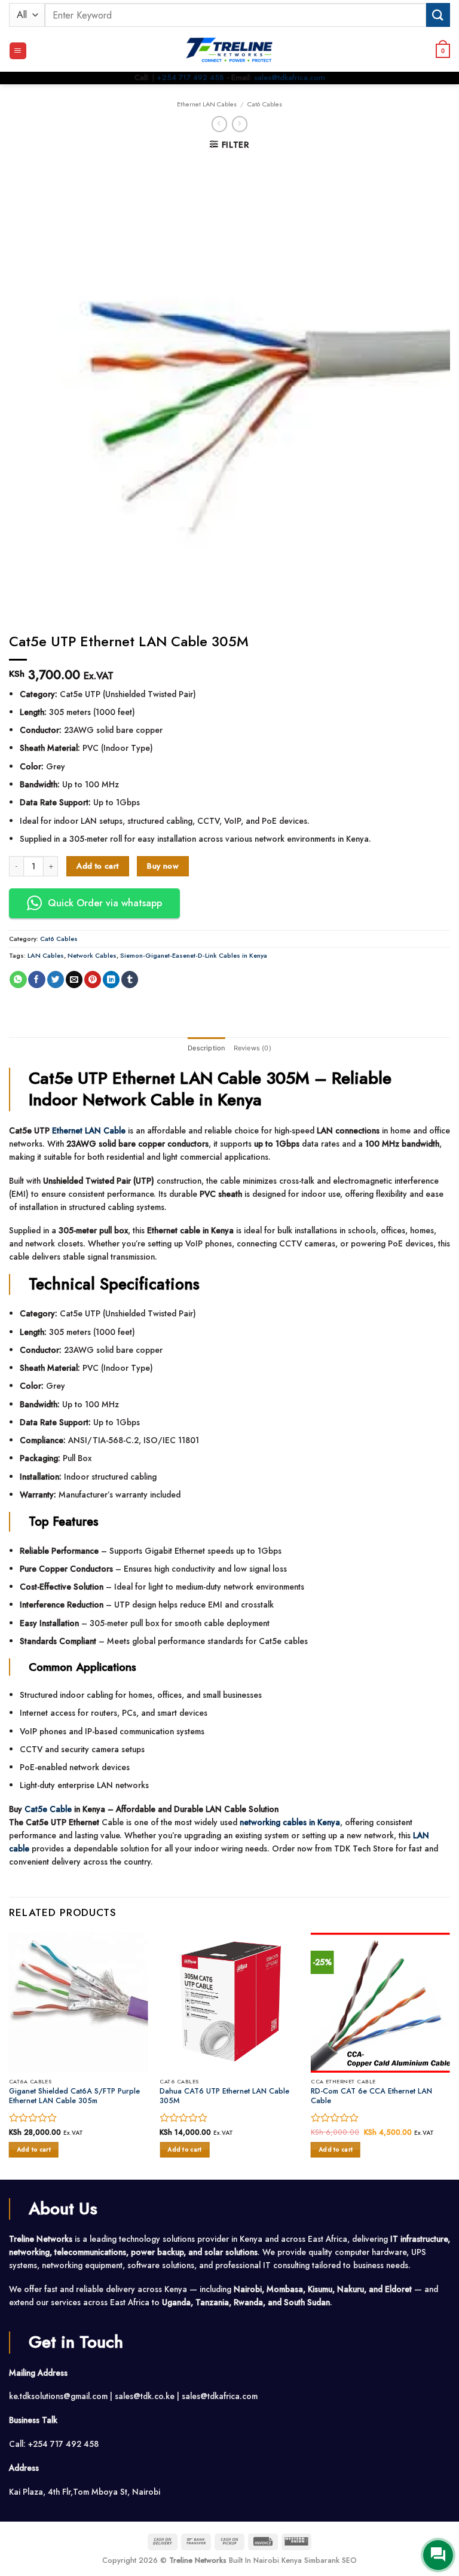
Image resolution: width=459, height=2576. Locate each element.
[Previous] (10, 2055)
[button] (18, 51)
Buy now (163, 866)
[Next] (449, 2055)
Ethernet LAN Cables (207, 104)
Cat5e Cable (48, 1809)
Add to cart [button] (34, 2149)
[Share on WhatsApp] (18, 980)
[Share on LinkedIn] (111, 980)
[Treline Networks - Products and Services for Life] (229, 51)
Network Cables (92, 955)
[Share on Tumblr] (130, 980)
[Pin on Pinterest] (93, 980)
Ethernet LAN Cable (89, 1130)
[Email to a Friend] (74, 980)
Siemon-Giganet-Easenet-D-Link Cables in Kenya (194, 955)
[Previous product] (240, 124)
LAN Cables (46, 955)
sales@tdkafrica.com (290, 77)
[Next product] (220, 124)
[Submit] (438, 15)
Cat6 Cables (265, 104)
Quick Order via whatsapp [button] (105, 903)
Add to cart (97, 866)
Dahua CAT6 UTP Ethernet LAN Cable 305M (224, 2096)
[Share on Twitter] (56, 980)
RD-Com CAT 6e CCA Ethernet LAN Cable (371, 2096)
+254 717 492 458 (190, 77)
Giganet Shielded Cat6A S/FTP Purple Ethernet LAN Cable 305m (74, 2096)
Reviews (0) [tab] (253, 1048)
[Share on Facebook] (36, 980)
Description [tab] (206, 1048)
